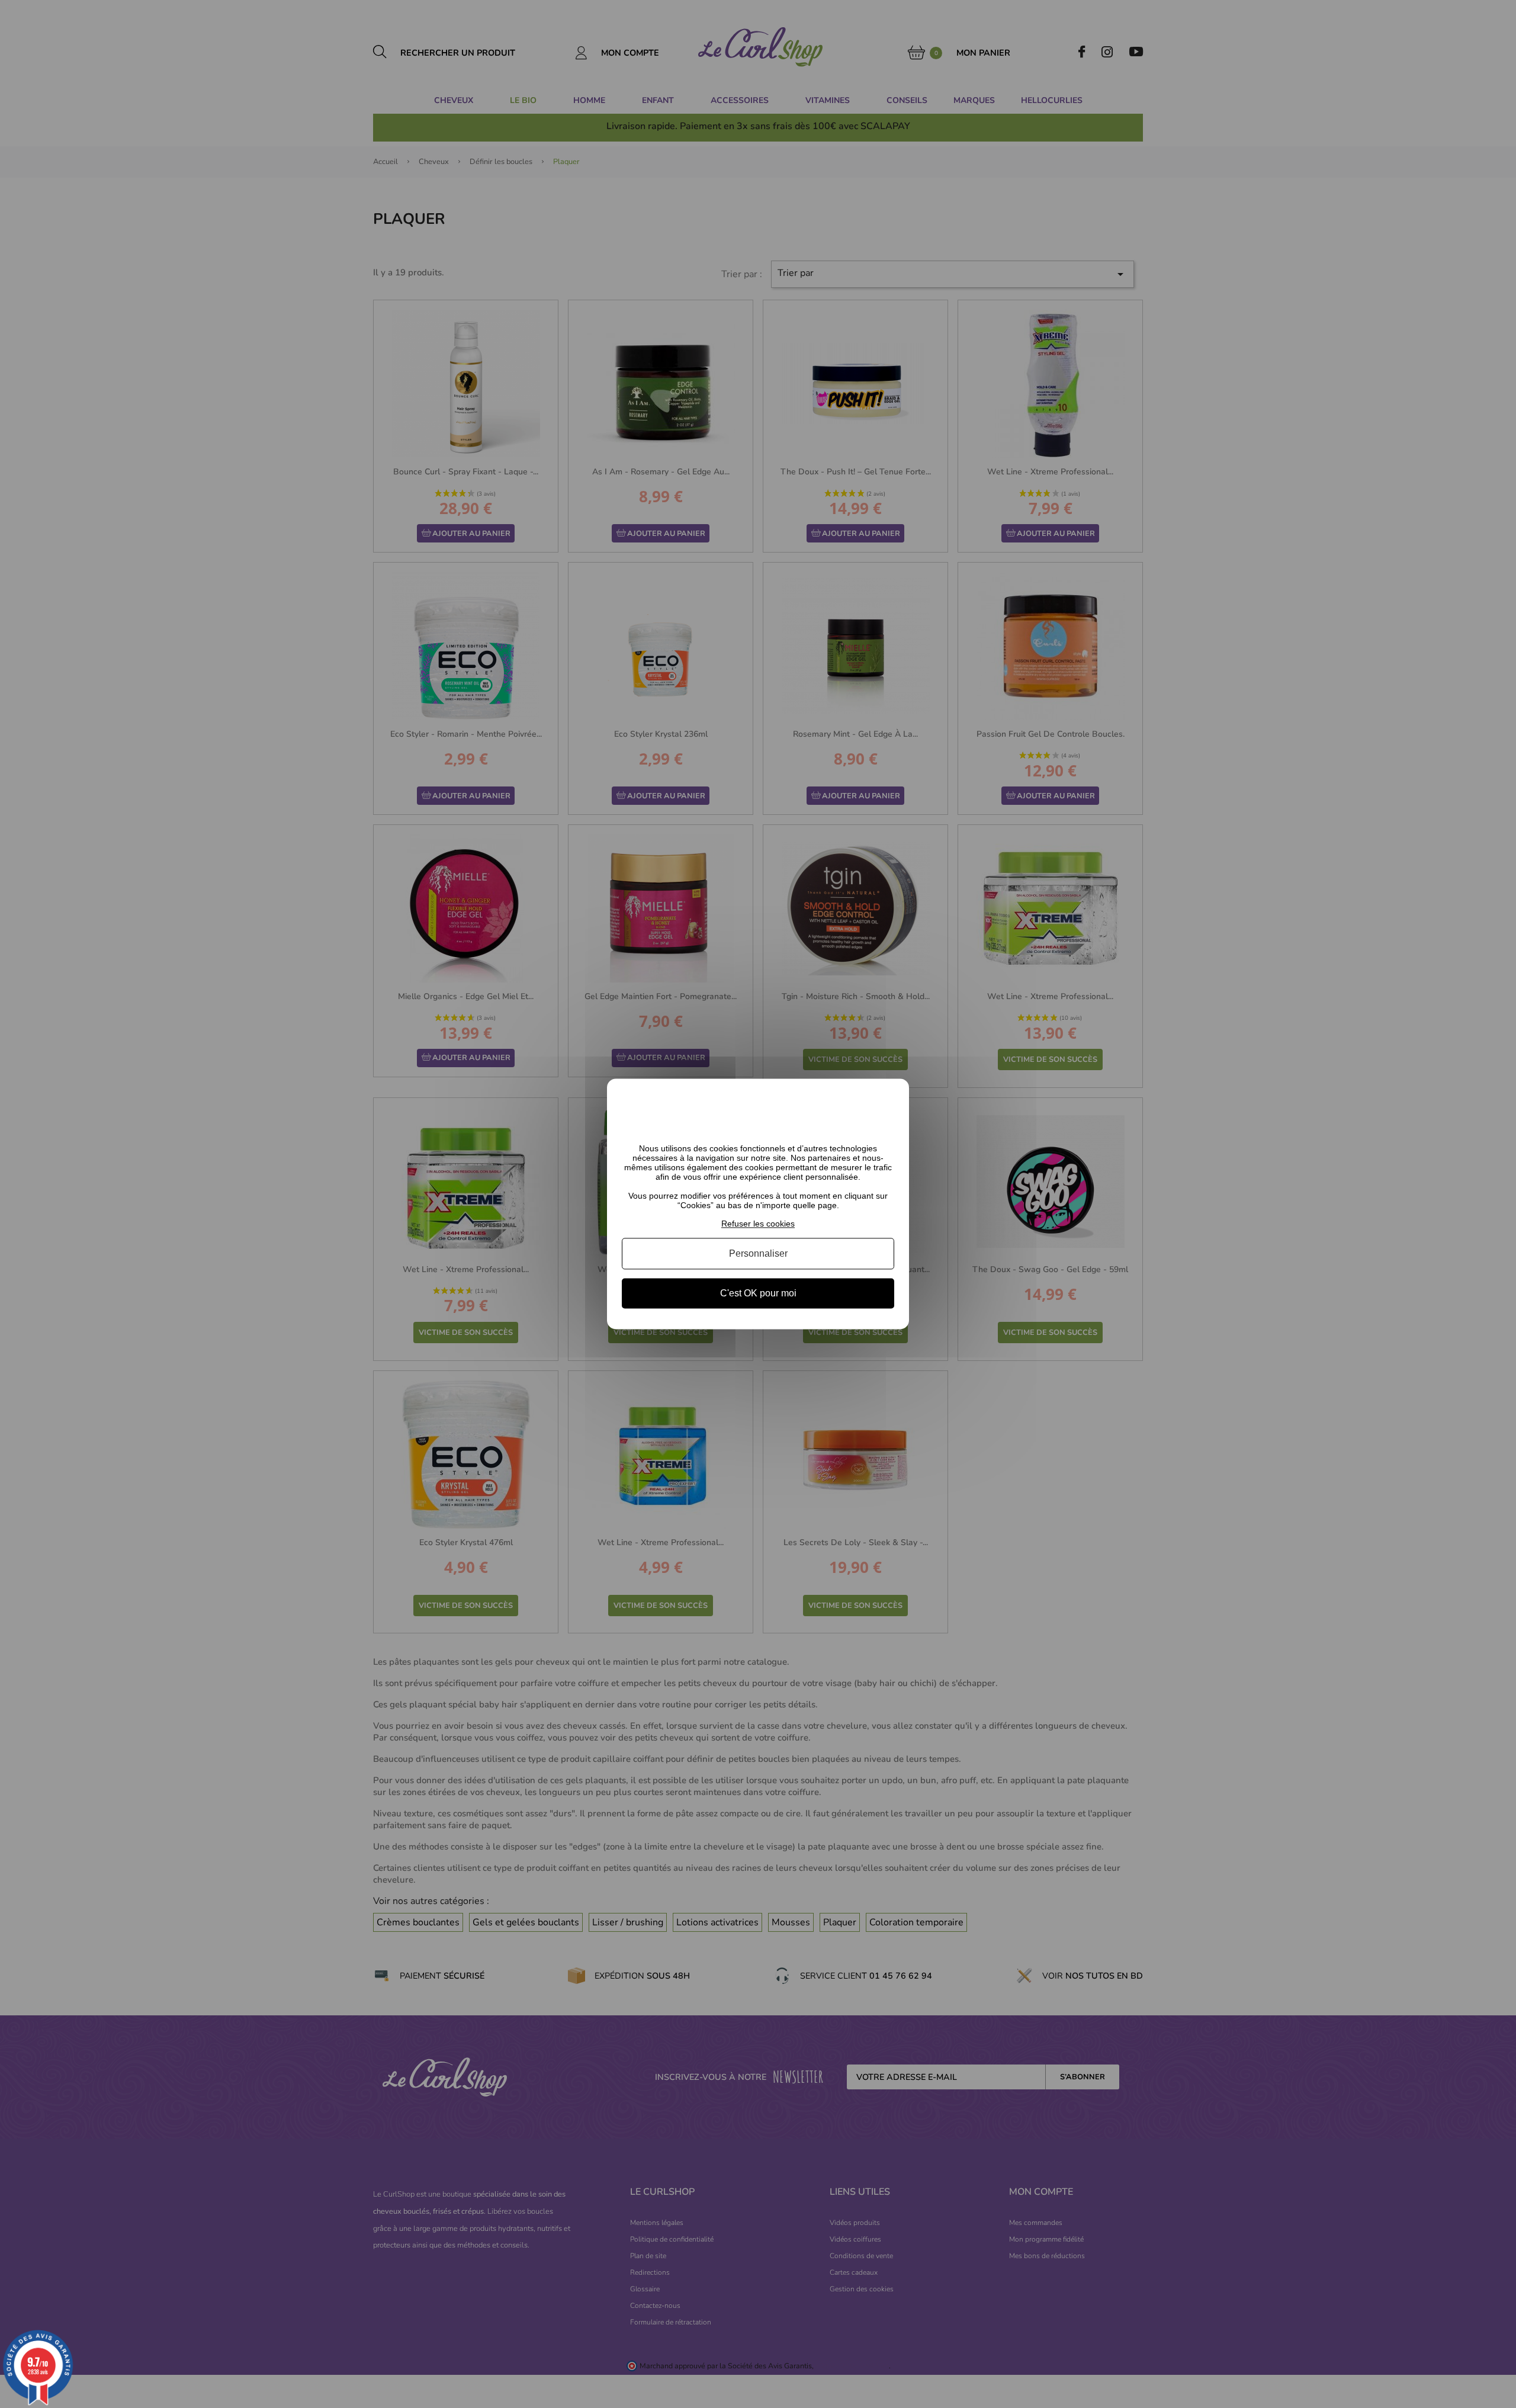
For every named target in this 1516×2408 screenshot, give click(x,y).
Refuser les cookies (758, 1224)
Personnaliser (758, 1253)
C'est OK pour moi (758, 1293)
